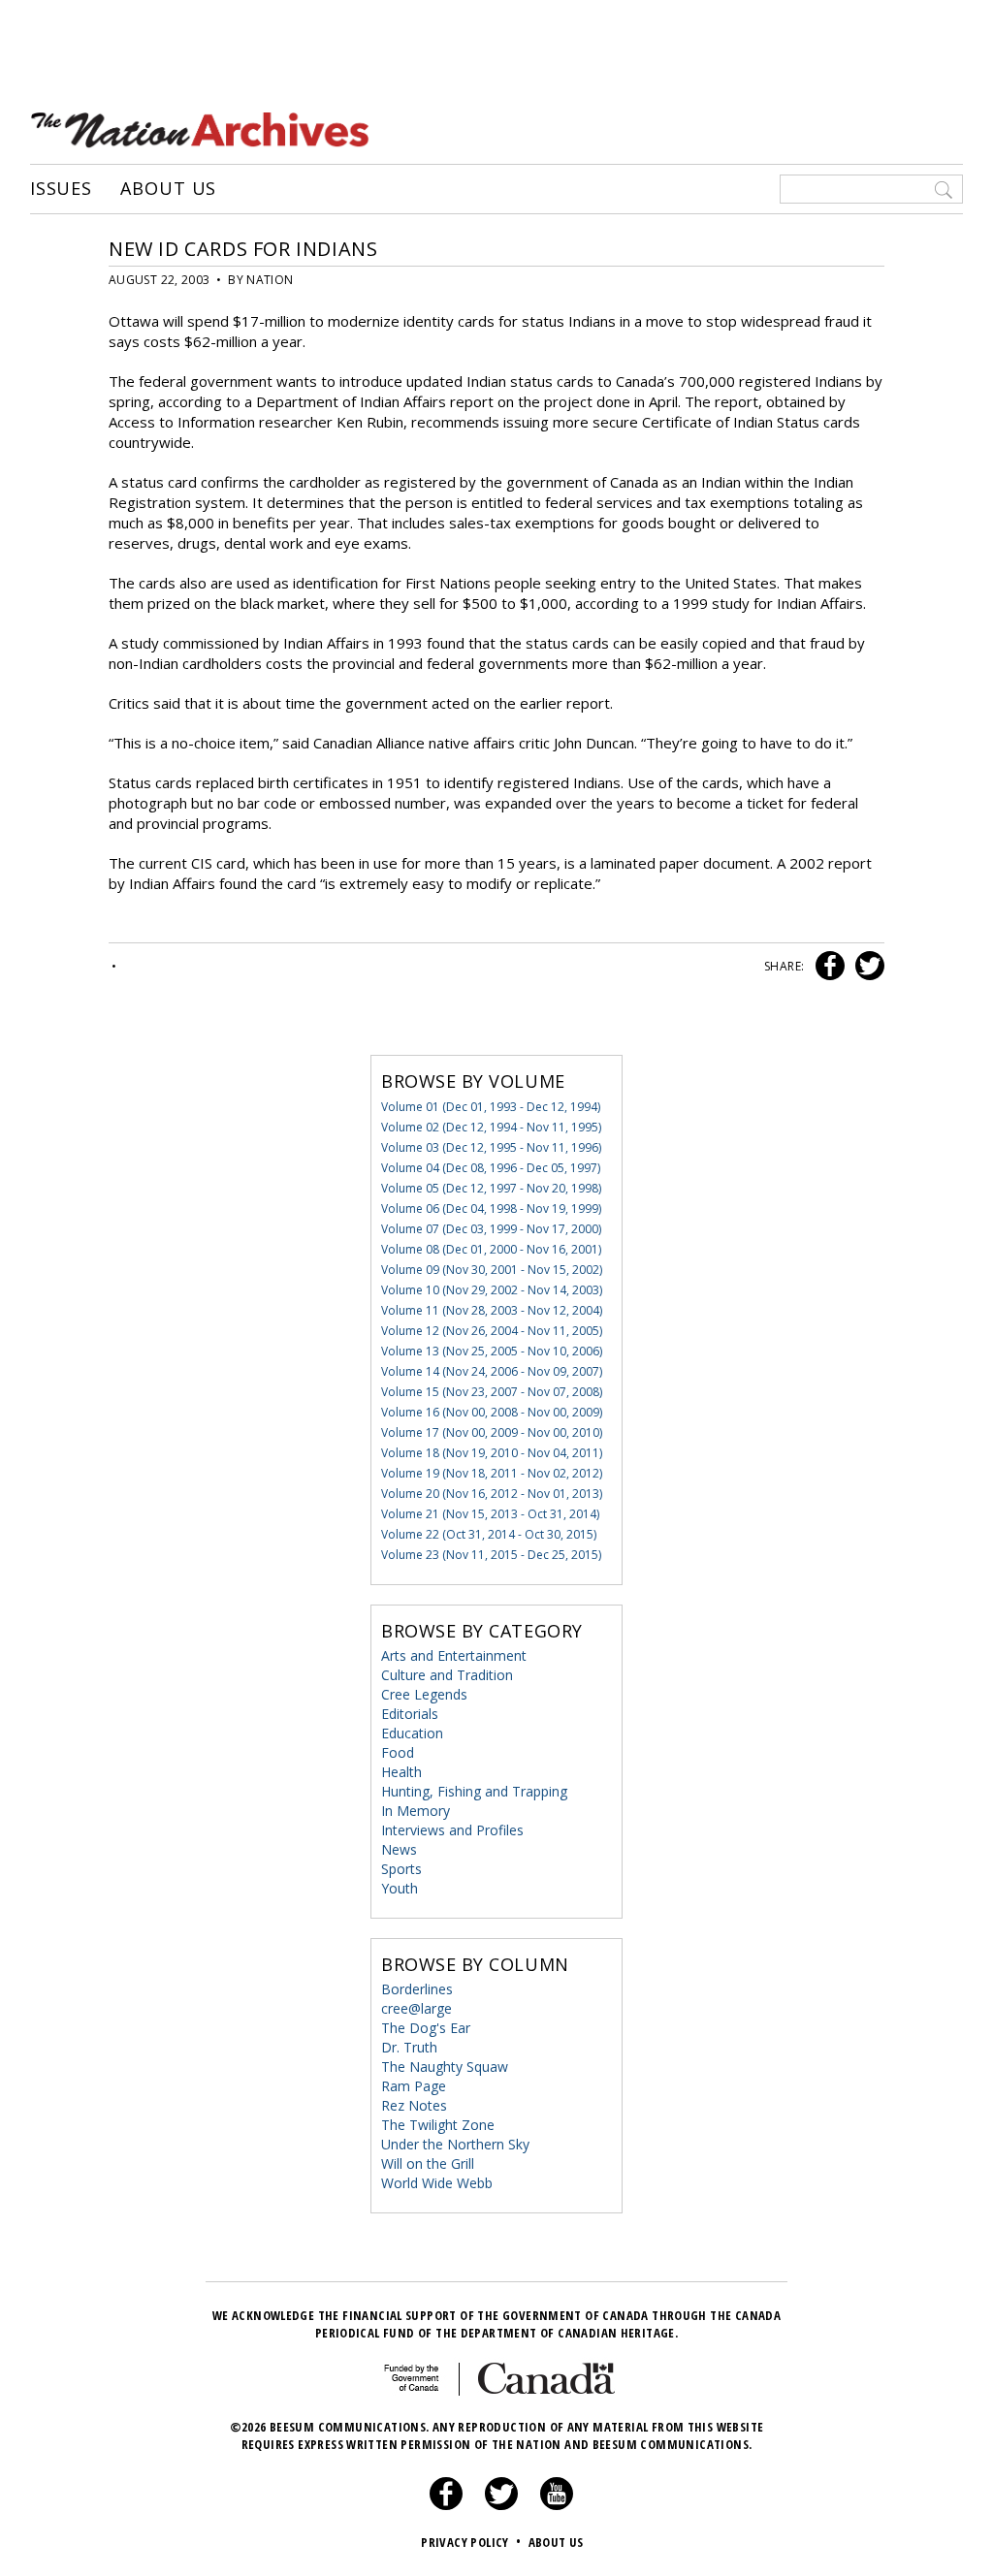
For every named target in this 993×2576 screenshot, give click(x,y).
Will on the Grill (428, 2163)
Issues (61, 189)
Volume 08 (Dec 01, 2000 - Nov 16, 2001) (491, 1249)
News (399, 1849)
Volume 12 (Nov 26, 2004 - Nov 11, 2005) (492, 1331)
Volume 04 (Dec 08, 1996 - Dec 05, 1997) (491, 1168)
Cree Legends (424, 1694)
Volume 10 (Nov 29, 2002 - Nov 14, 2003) (492, 1290)
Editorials (410, 1714)
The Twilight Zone (438, 2125)
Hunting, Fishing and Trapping (474, 1791)
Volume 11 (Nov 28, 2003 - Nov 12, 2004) (492, 1310)
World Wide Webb (437, 2183)
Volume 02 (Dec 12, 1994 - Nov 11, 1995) (491, 1127)
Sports (401, 1869)
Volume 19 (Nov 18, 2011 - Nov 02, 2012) (492, 1473)
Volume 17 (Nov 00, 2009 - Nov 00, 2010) (492, 1432)
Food (398, 1752)
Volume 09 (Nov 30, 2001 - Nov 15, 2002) (492, 1270)
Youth (400, 1888)
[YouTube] (557, 2505)
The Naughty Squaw (445, 2067)
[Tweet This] (866, 966)
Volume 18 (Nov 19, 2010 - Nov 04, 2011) (492, 1453)
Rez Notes (414, 2105)
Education (412, 1733)
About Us (168, 189)
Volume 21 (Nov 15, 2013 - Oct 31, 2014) (490, 1514)
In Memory (416, 1811)
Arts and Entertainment (454, 1655)
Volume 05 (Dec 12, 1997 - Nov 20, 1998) (491, 1188)
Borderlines (417, 1989)
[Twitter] (501, 2505)
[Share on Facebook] (828, 966)
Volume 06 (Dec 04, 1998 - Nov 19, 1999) (491, 1208)
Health (401, 1772)
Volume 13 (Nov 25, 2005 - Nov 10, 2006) (492, 1351)
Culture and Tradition (447, 1675)
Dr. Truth (409, 2047)
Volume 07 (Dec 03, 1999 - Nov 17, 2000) (491, 1229)
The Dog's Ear (426, 2028)
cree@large (416, 2008)
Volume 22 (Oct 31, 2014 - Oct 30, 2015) (489, 1534)
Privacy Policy (471, 2542)
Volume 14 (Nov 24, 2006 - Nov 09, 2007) (492, 1371)
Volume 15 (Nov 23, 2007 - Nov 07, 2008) (492, 1392)
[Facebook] (446, 2505)
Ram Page (414, 2086)
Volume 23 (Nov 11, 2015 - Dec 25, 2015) (491, 1555)
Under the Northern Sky (455, 2144)
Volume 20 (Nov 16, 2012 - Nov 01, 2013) (492, 1494)
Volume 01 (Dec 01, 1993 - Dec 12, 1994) (491, 1107)
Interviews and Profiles (452, 1830)
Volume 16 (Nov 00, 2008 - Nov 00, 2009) (492, 1412)
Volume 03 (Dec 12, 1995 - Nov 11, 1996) (491, 1147)
